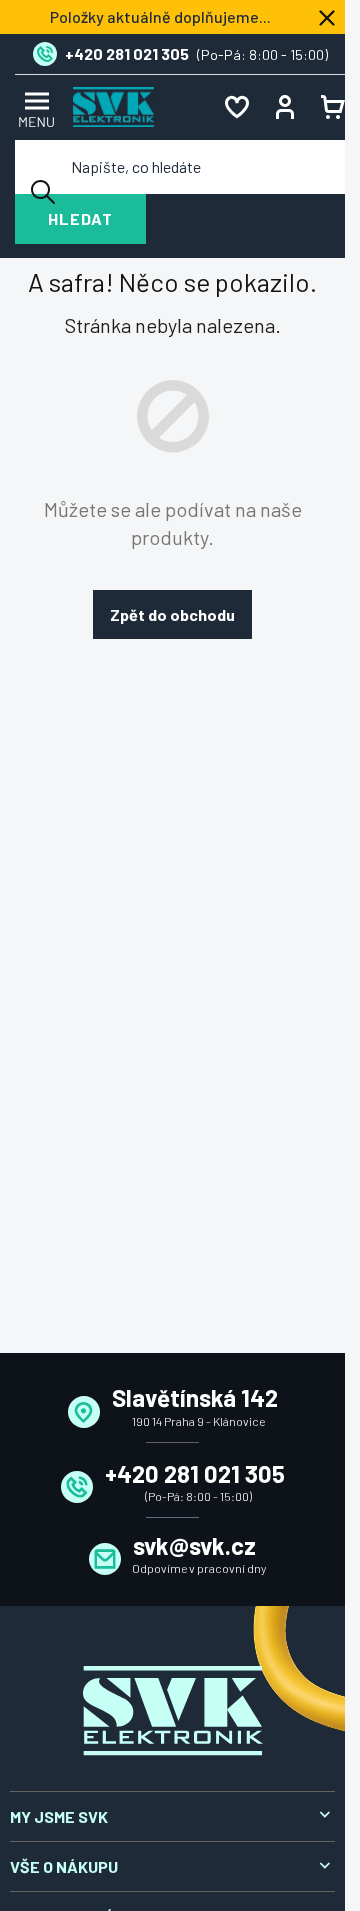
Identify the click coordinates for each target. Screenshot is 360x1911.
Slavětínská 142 (195, 1397)
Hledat (80, 218)
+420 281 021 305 (195, 1473)
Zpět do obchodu (172, 614)
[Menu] (34, 107)
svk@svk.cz (194, 1545)
